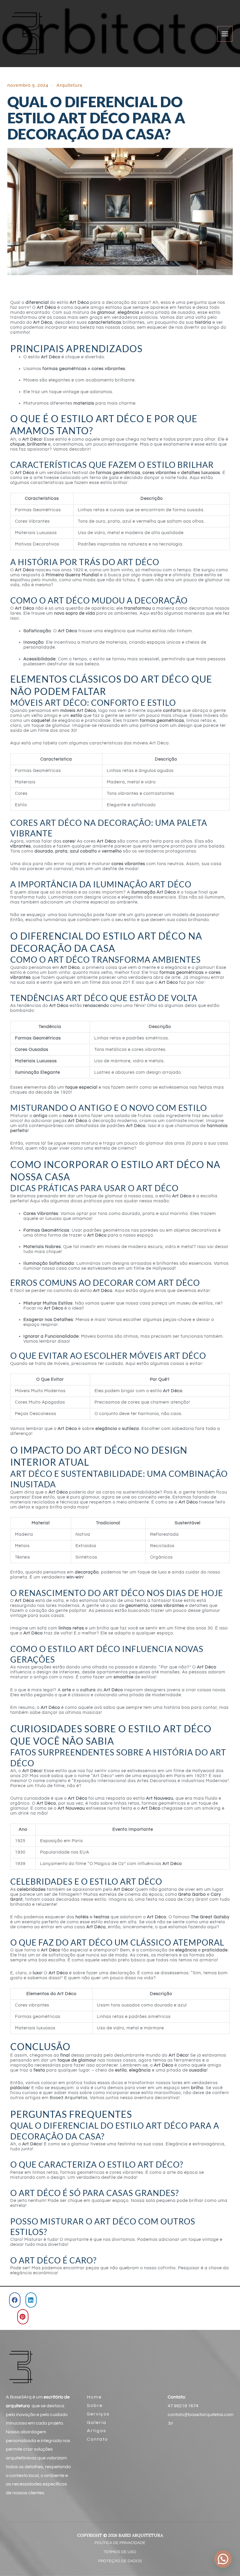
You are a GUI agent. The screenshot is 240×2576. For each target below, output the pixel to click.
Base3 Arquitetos (69, 2098)
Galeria (97, 2422)
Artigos (97, 2431)
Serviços (98, 2414)
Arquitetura (69, 85)
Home (94, 2397)
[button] (15, 2300)
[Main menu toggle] (225, 34)
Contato (97, 2439)
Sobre (95, 2405)
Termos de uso (120, 2552)
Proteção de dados (120, 2561)
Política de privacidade (120, 2543)
